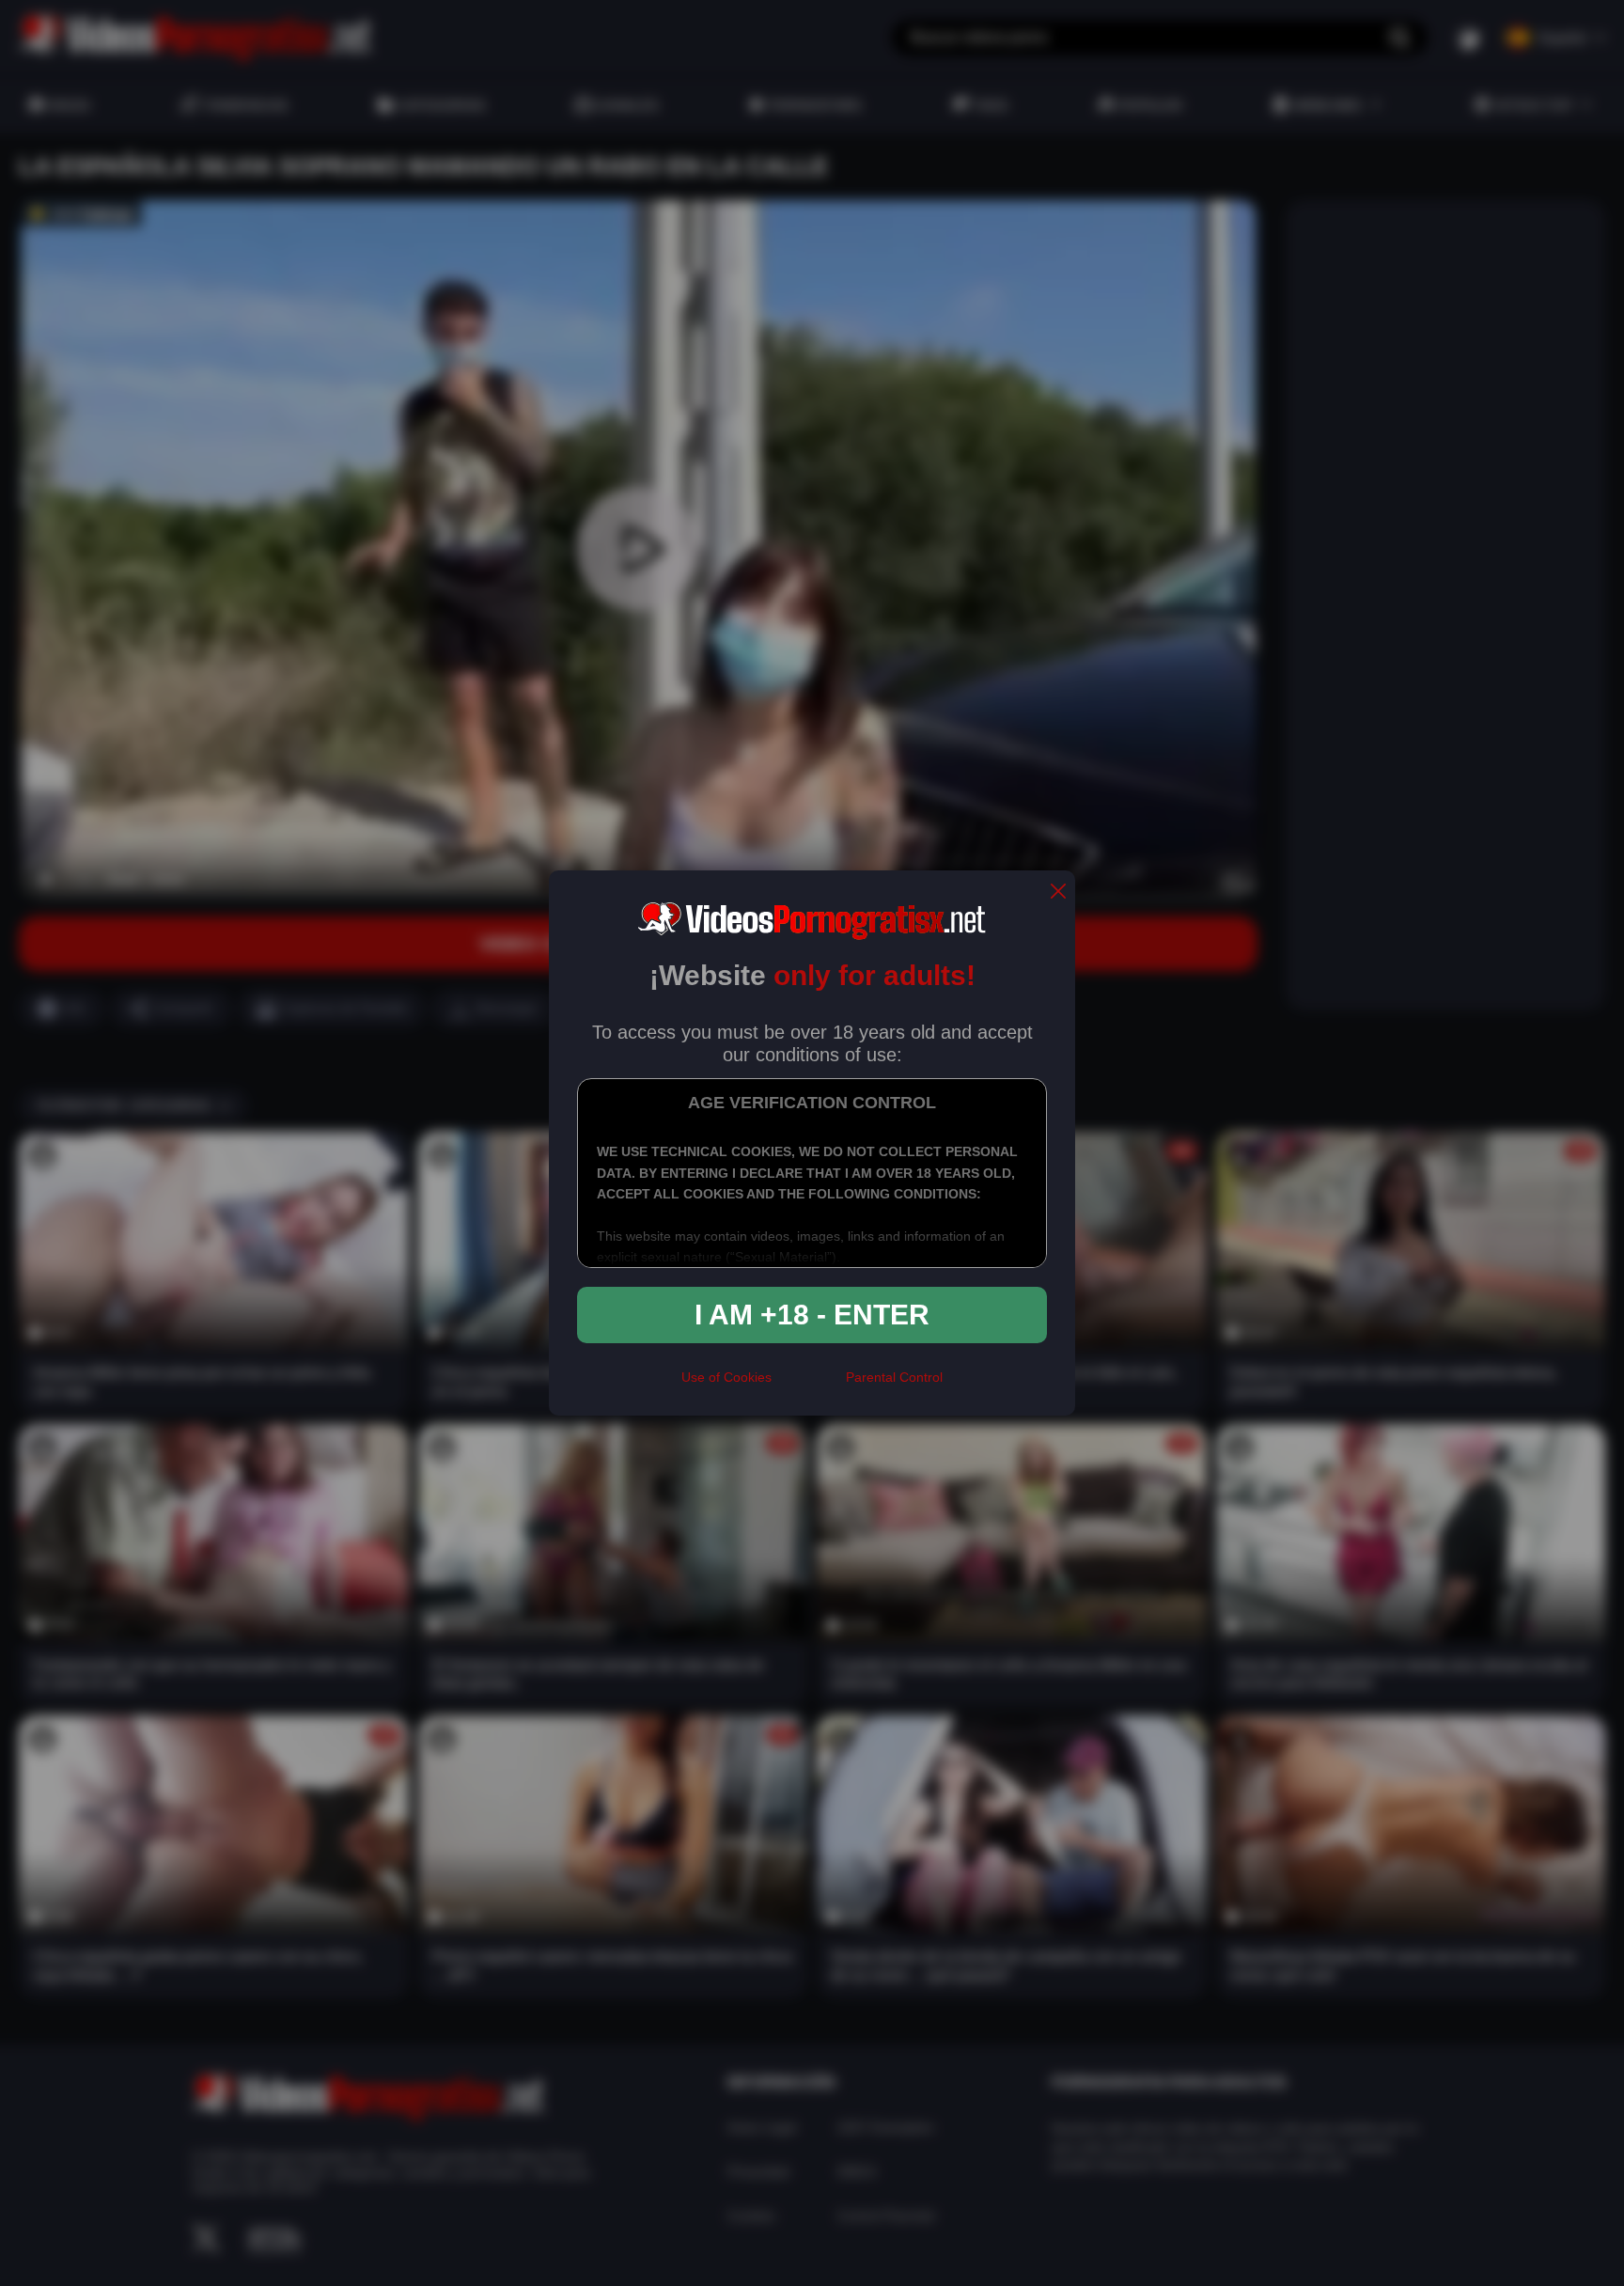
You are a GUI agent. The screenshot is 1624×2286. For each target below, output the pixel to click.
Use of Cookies (726, 1377)
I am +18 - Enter (812, 1315)
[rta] (809, 1386)
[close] (1058, 892)
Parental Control (894, 1377)
